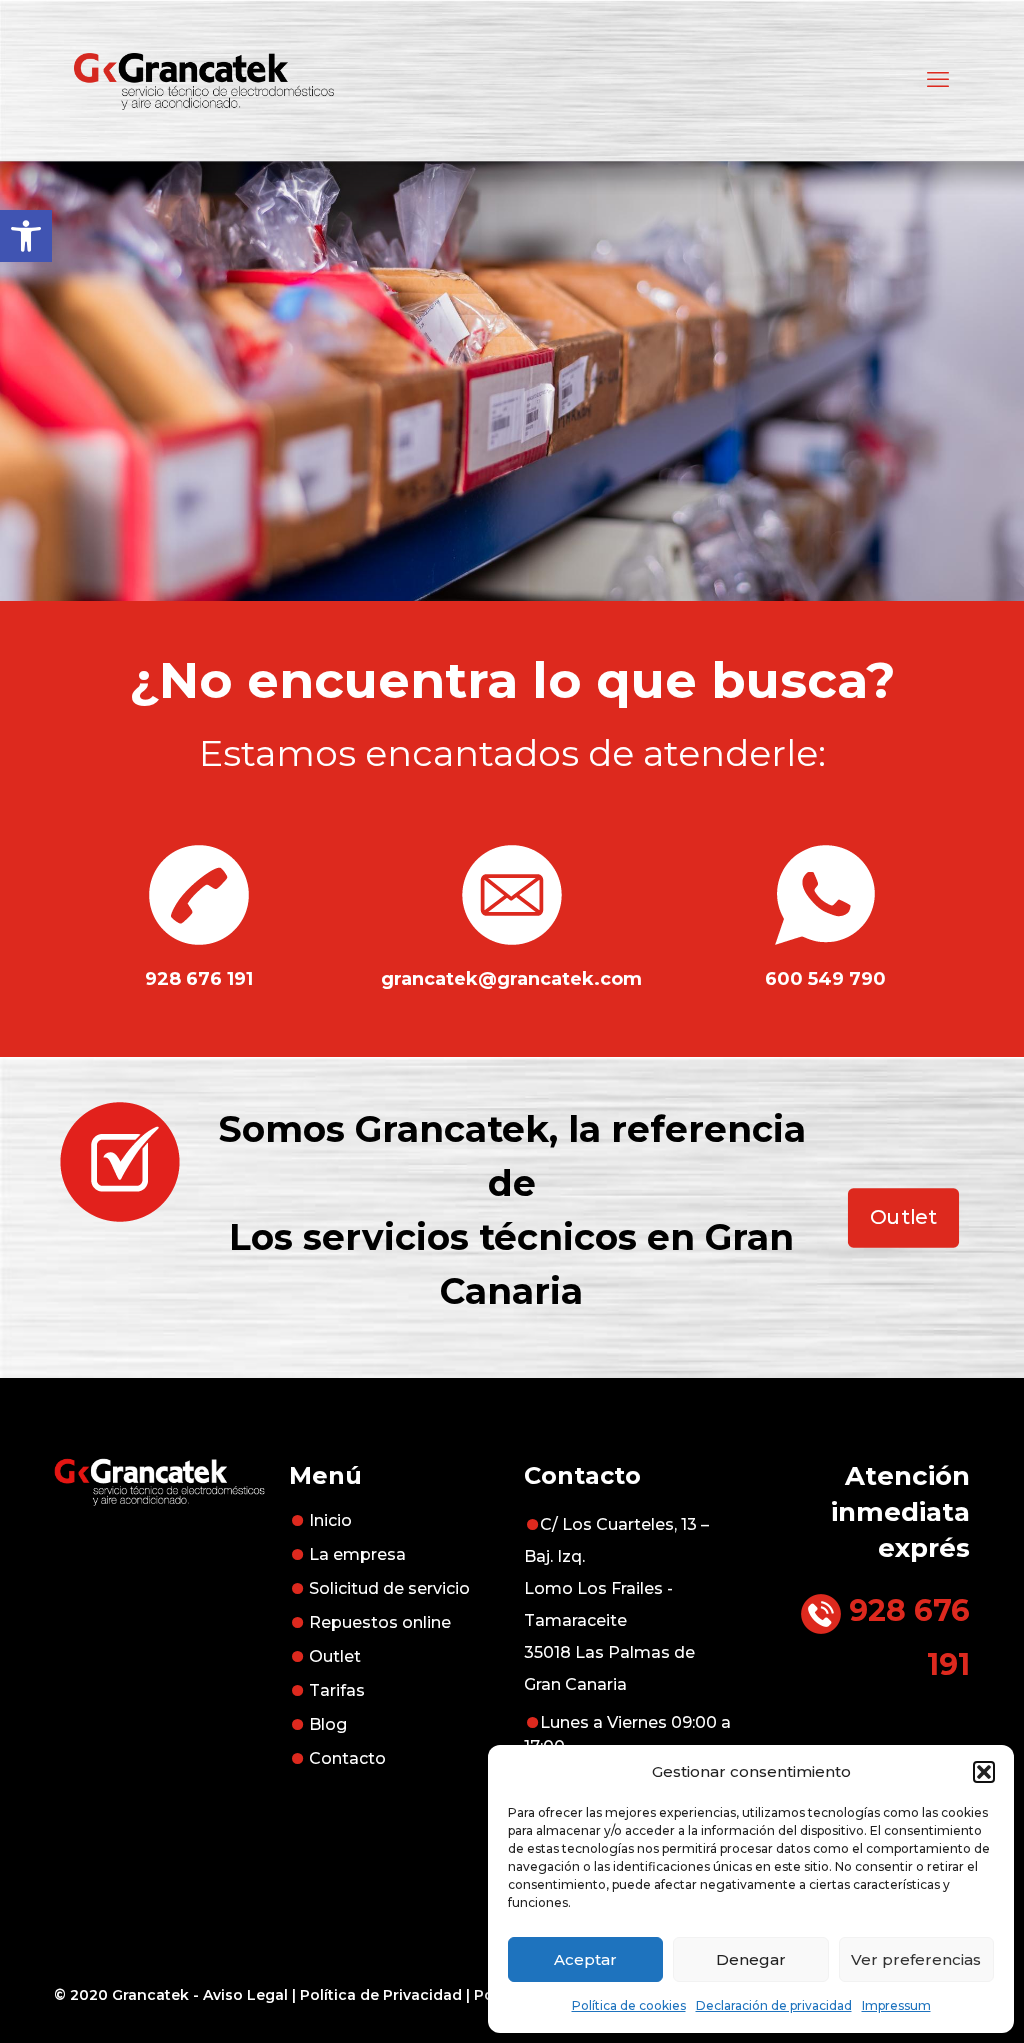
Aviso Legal (245, 1995)
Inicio (330, 1520)
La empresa (357, 1554)
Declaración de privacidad (774, 2005)
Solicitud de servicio (389, 1588)
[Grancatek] (204, 80)
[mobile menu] (938, 80)
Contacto (347, 1758)
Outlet (335, 1656)
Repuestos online (380, 1622)
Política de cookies (629, 2005)
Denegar (751, 1959)
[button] (26, 236)
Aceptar (585, 1959)
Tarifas (337, 1690)
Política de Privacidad (381, 1995)
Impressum (896, 2005)
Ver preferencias (916, 1959)
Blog (328, 1724)
